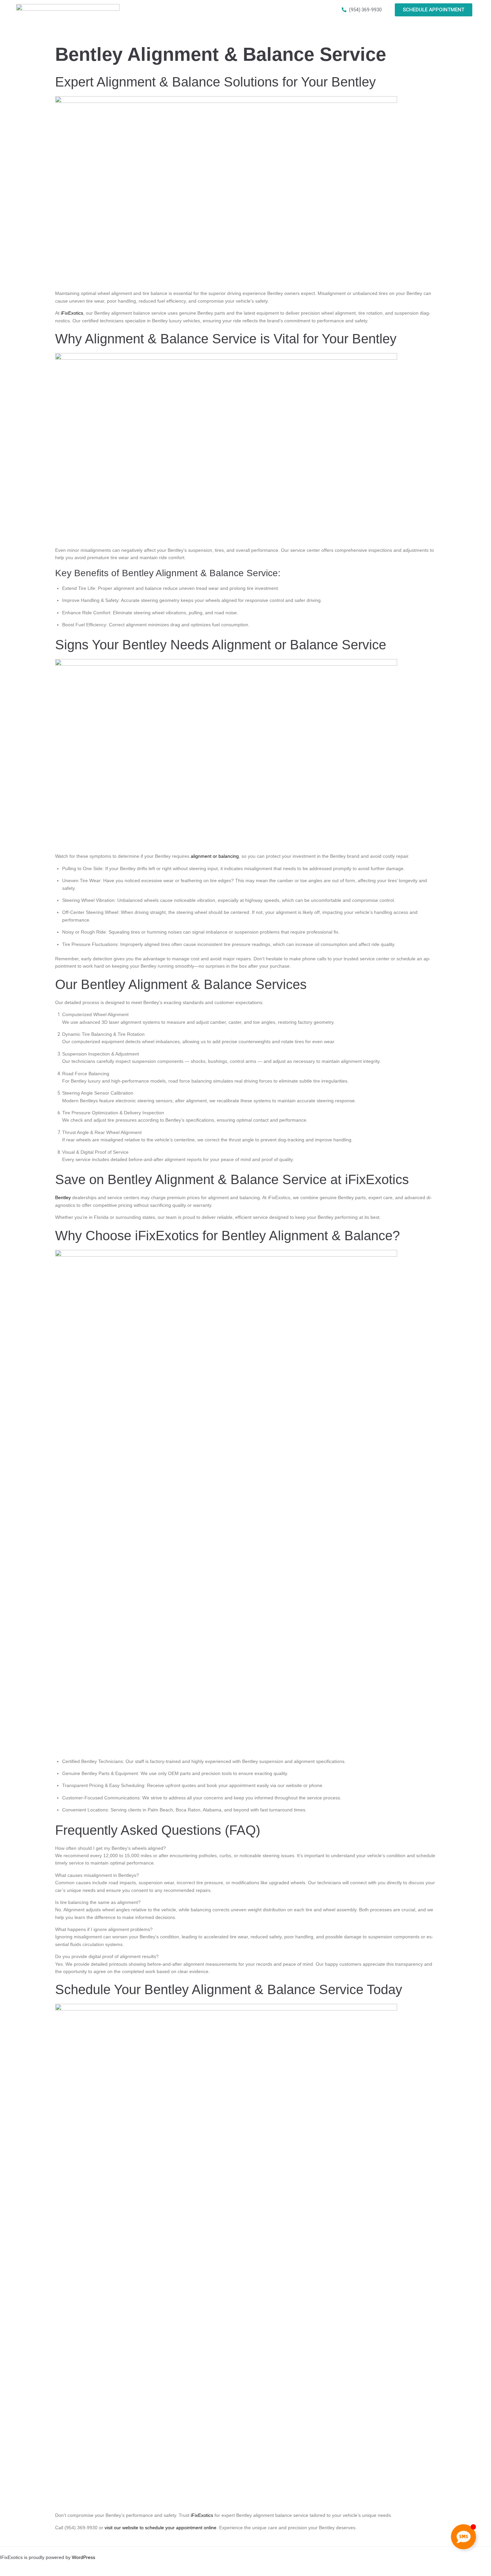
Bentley (63, 1197)
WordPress (84, 2557)
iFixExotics (72, 313)
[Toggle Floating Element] (463, 2537)
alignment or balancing (215, 856)
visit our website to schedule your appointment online (160, 2528)
